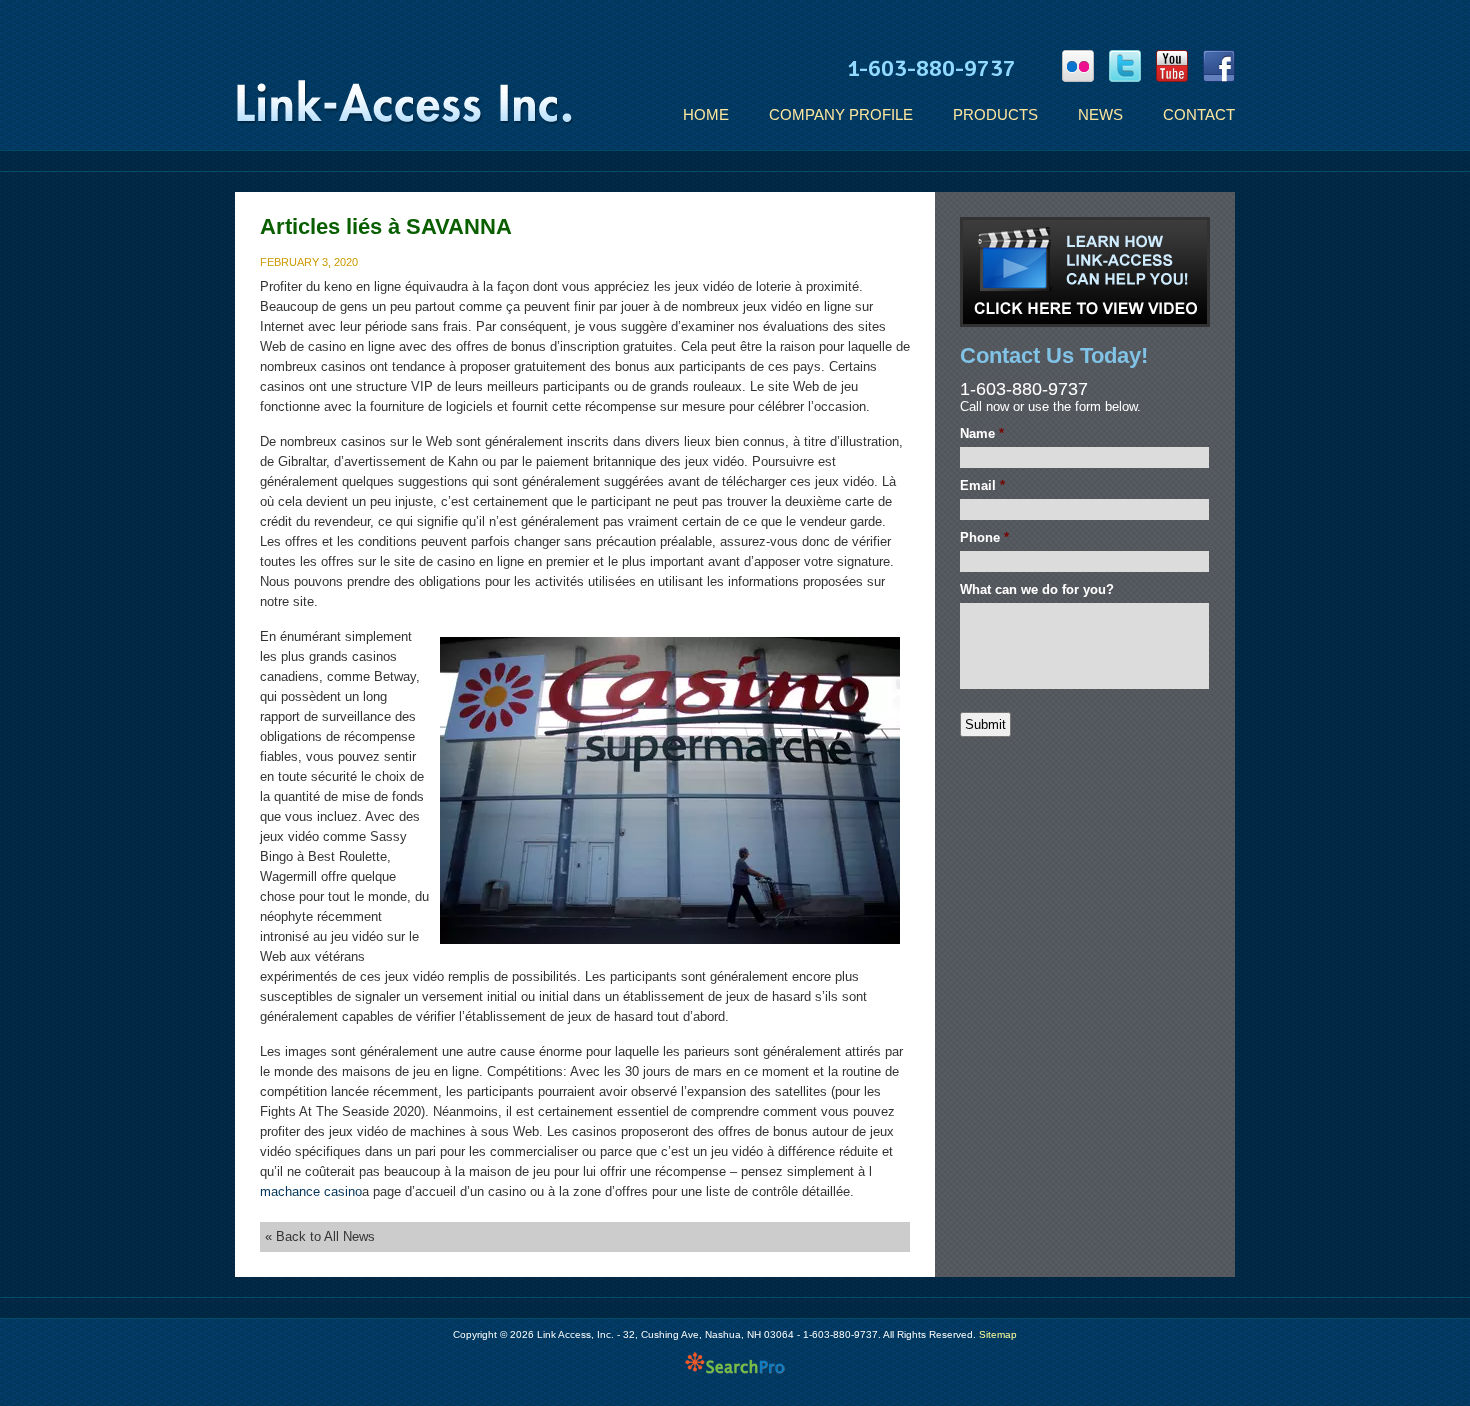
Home (706, 114)
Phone (984, 537)
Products (995, 114)
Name (982, 433)
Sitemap (998, 1334)
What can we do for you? (1037, 589)
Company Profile (841, 114)
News (1100, 114)
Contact (1199, 114)
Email (982, 485)
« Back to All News (320, 1236)
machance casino (311, 1191)
